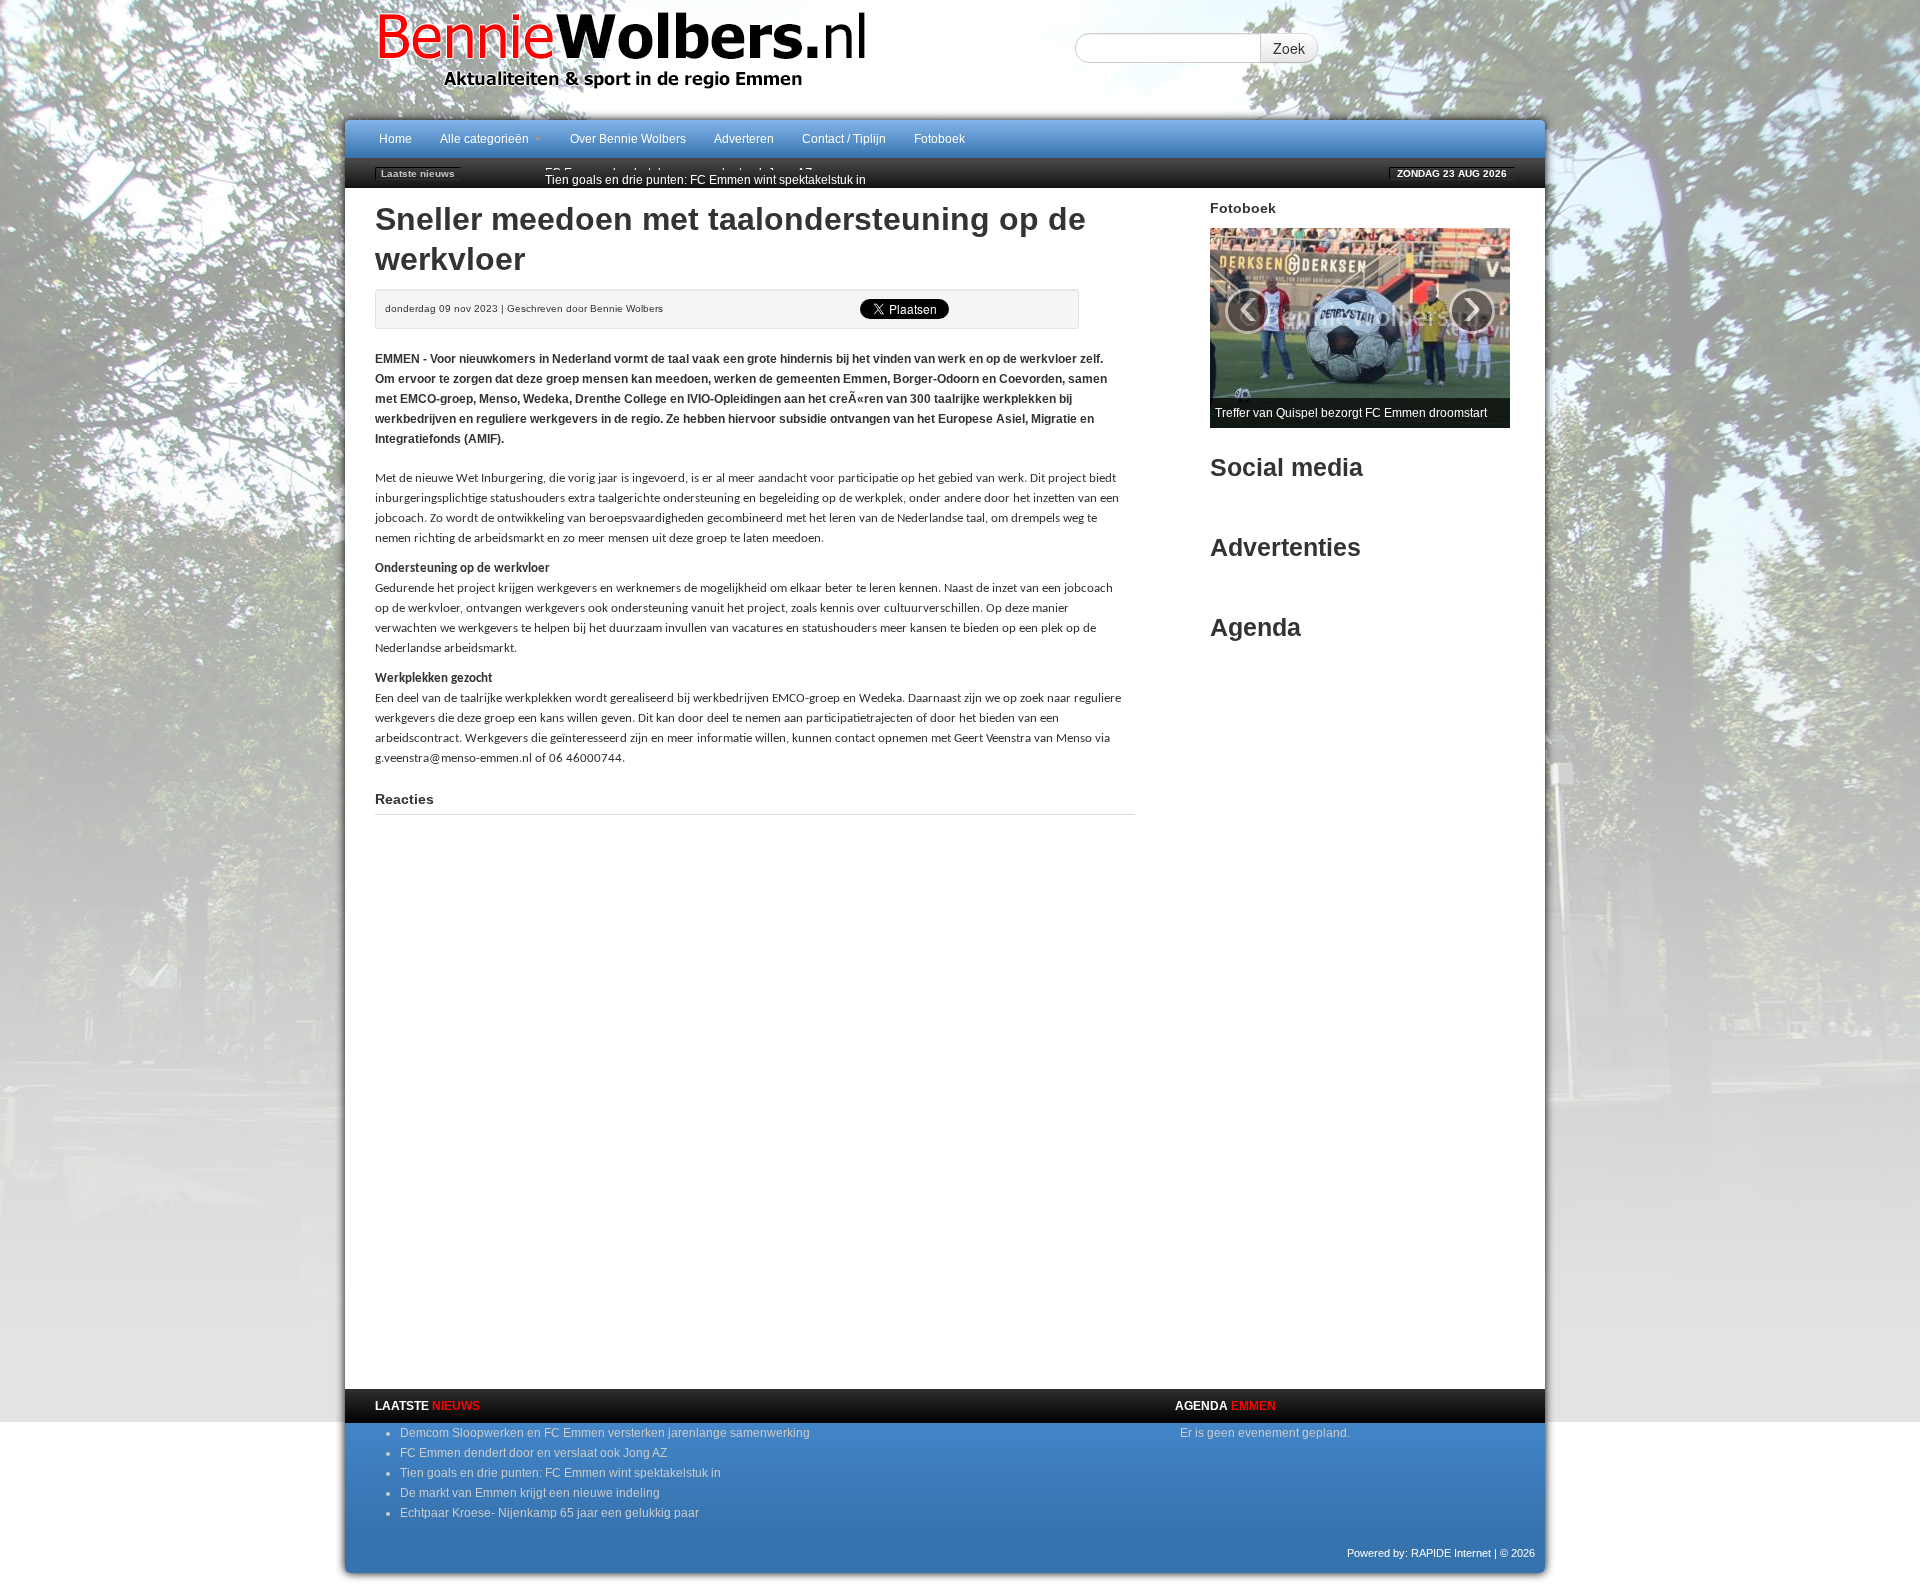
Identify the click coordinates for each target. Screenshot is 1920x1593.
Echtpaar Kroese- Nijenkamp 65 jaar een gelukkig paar (549, 1513)
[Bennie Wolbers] (685, 59)
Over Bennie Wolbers (628, 139)
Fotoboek (939, 139)
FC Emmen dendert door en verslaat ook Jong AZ (533, 1453)
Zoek (1289, 48)
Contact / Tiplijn (844, 139)
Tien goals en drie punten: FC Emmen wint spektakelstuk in (705, 173)
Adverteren (744, 139)
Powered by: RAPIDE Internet (1419, 1553)
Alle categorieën (486, 139)
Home (395, 139)
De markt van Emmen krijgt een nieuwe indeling (530, 1493)
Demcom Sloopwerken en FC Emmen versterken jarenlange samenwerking (605, 1433)
